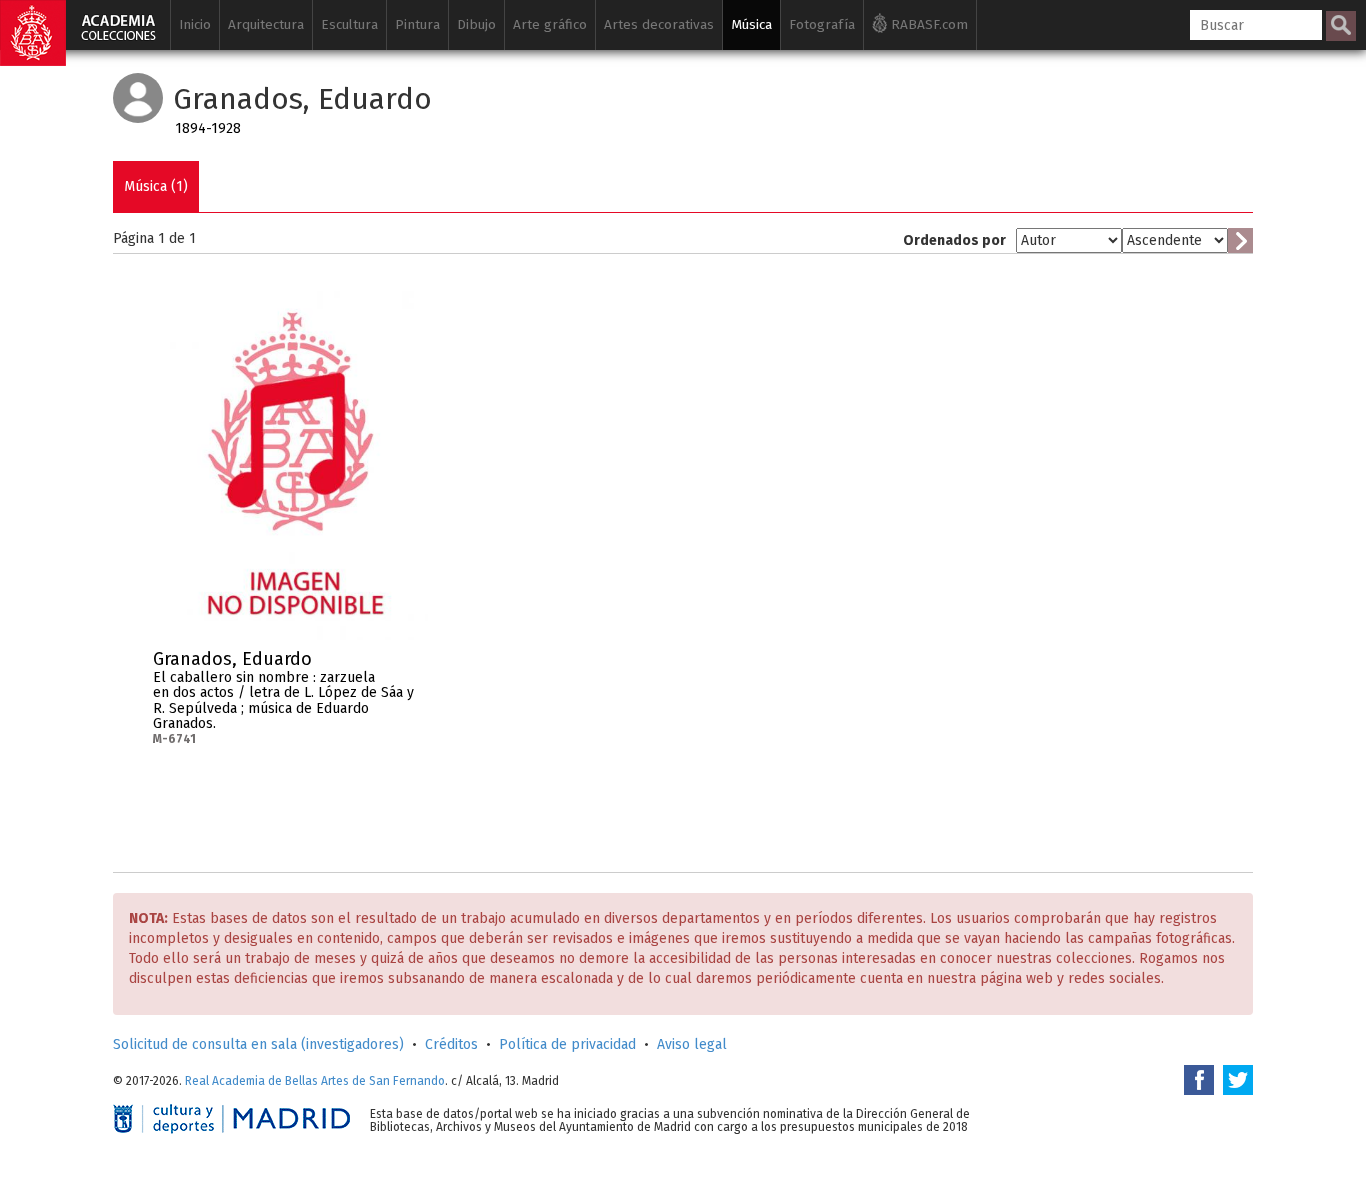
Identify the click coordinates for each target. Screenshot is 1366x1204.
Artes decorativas (659, 24)
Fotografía (822, 24)
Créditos (451, 1044)
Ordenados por (954, 240)
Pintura (417, 24)
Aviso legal (692, 1044)
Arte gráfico (550, 24)
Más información (413, 665)
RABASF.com (927, 24)
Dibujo (476, 24)
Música (751, 24)
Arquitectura (266, 24)
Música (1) (156, 186)
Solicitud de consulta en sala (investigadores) (258, 1044)
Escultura (349, 24)
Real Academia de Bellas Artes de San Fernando (315, 1081)
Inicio (195, 24)
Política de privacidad (567, 1044)
